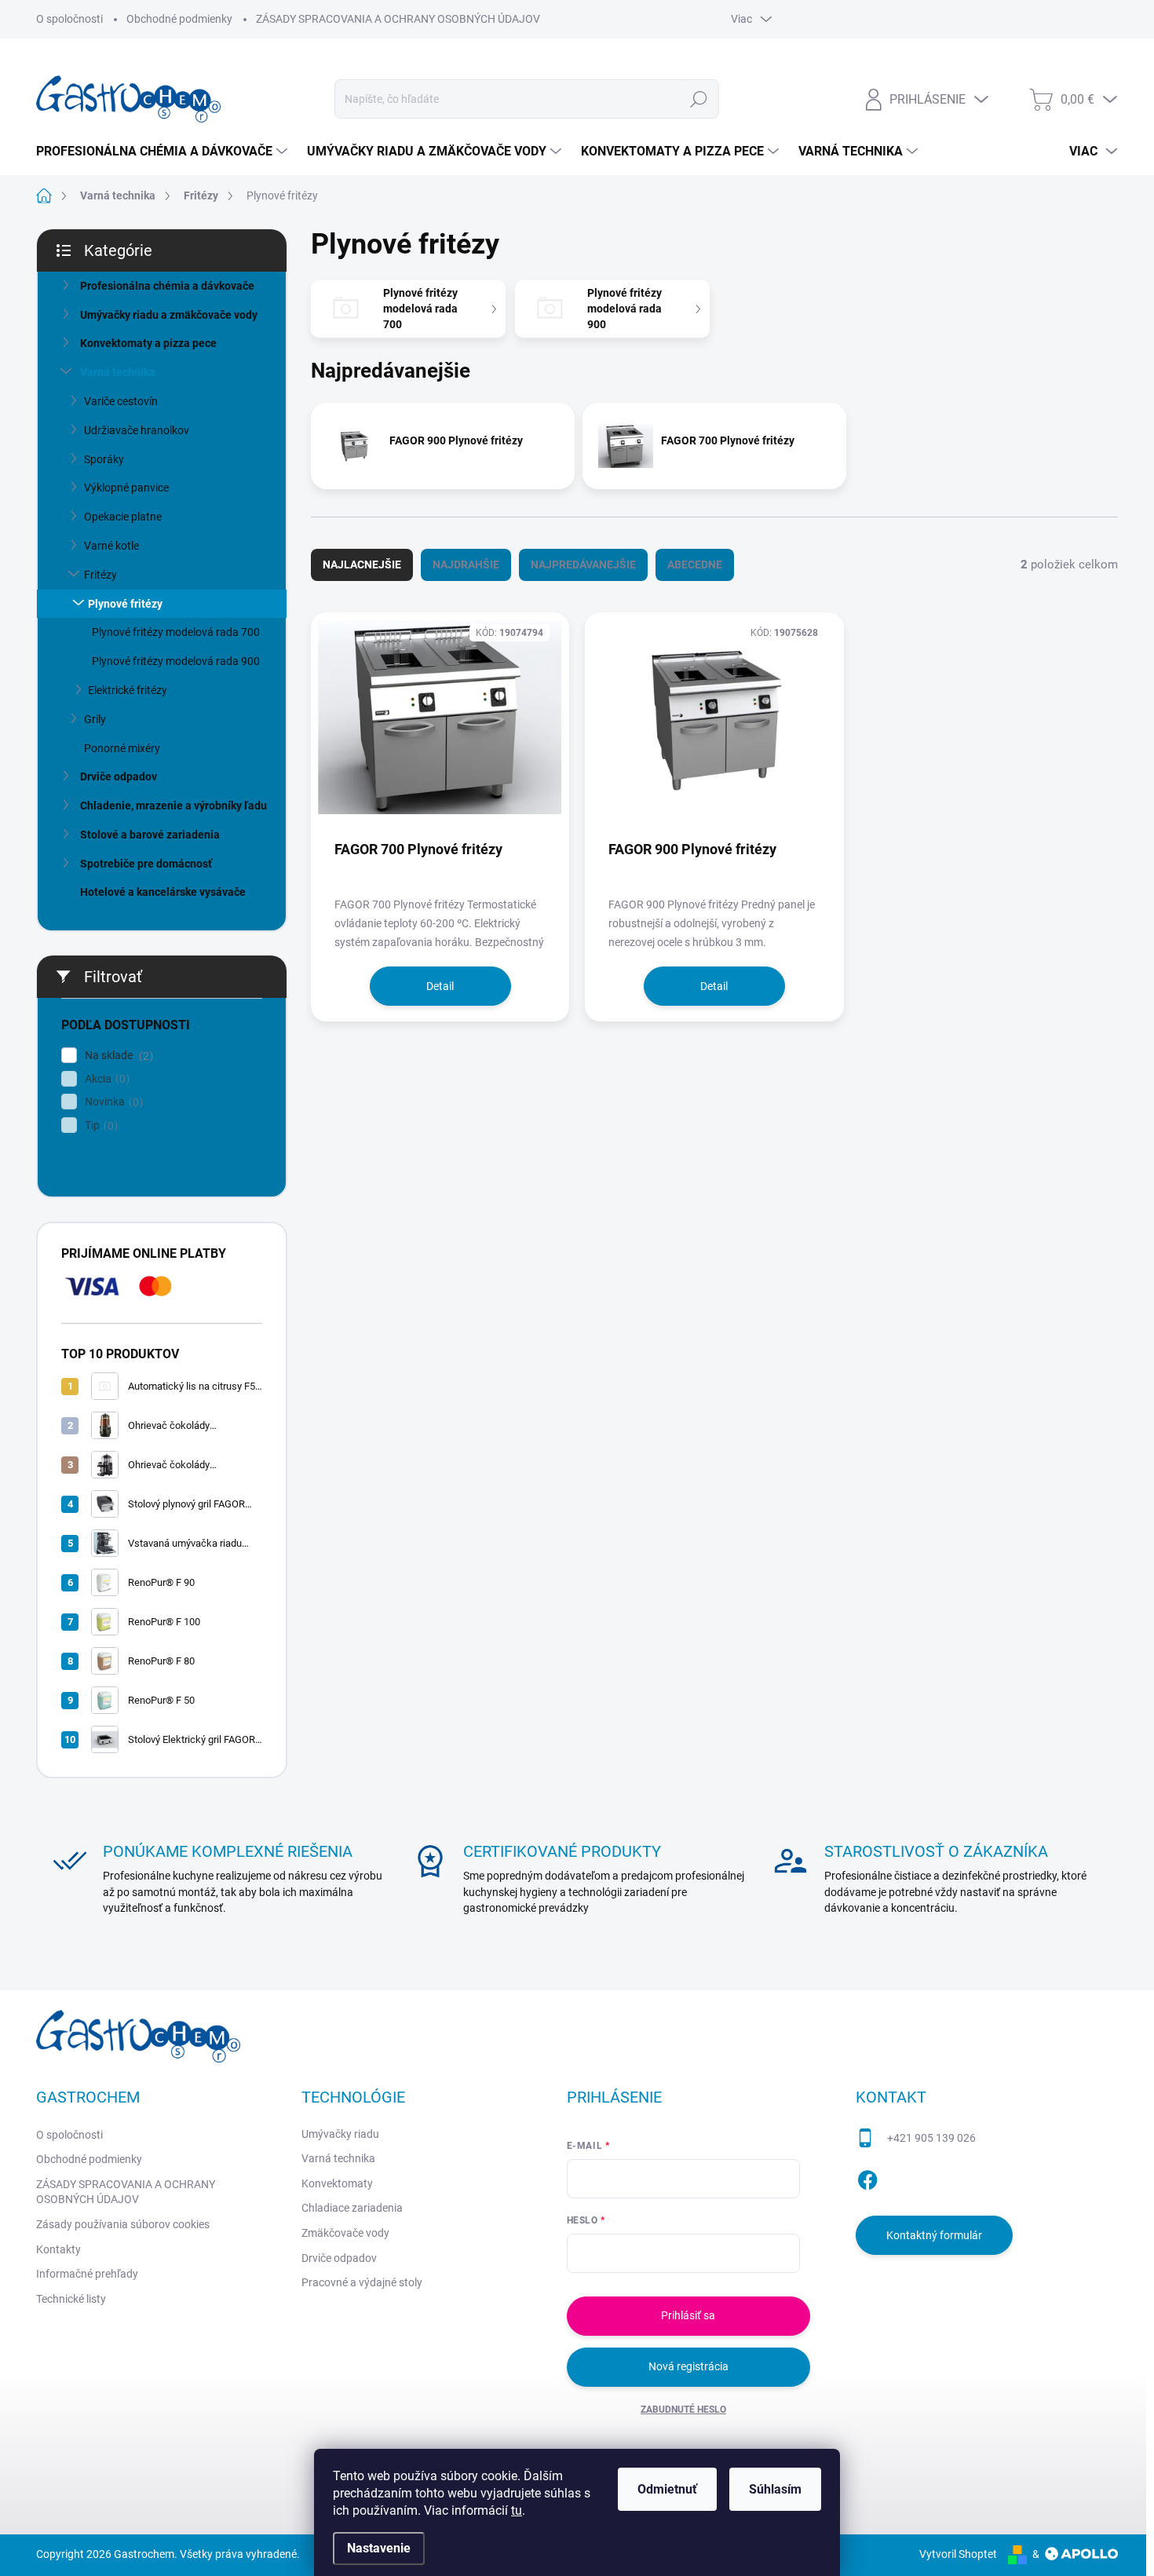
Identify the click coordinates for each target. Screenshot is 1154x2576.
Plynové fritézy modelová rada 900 (176, 661)
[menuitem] (164, 152)
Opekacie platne (123, 517)
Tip (99, 1125)
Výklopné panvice (126, 488)
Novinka (112, 1102)
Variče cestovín (121, 401)
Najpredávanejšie (583, 565)
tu (517, 2510)
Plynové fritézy (125, 604)
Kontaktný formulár (934, 2235)
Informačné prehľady (87, 2274)
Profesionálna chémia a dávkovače (167, 286)
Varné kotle (111, 546)
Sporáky (104, 459)
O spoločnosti (69, 19)
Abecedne (695, 565)
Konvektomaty (337, 2183)
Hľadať (699, 99)
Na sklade (117, 1056)
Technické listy (71, 2299)
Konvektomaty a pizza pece (148, 343)
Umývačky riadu (340, 2134)
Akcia (105, 1079)
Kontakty (58, 2249)
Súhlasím (775, 2489)
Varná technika (118, 372)
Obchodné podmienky (179, 19)
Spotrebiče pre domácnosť (146, 864)
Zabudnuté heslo (683, 2410)
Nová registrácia (688, 2366)
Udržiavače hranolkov (137, 430)
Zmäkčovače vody (345, 2233)
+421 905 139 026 (931, 2138)
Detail (440, 986)
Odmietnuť (667, 2489)
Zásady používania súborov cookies (123, 2224)
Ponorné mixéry (122, 748)
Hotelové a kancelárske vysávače (163, 892)
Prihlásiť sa (688, 2315)
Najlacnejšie (362, 565)
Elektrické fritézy (128, 690)
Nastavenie (379, 2548)
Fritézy (100, 575)
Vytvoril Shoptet (958, 2554)
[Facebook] (867, 2177)
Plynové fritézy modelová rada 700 (176, 632)
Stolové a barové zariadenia (150, 835)
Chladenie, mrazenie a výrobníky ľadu (173, 806)
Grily (95, 719)
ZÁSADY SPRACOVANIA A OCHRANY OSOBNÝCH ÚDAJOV (398, 19)
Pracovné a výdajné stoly (362, 2282)
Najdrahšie (466, 565)
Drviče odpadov (119, 776)
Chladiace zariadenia (352, 2208)
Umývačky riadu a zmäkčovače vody (169, 315)
